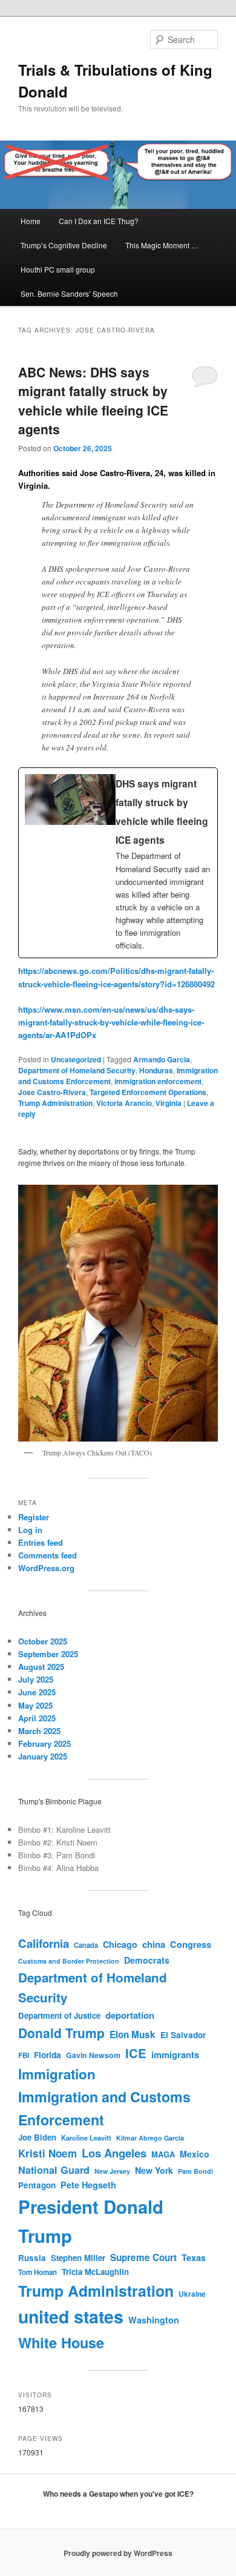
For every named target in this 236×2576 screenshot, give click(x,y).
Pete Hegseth (88, 2185)
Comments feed (48, 1555)
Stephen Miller (78, 2258)
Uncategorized (76, 1059)
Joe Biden (37, 2137)
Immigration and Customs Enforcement (104, 2108)
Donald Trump (61, 2033)
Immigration (57, 2074)
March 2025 (39, 1731)
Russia (32, 2258)
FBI (24, 2055)
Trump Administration (55, 1103)
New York (154, 2170)
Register (34, 1517)
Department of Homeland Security (77, 1070)
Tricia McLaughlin (95, 2272)
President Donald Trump (91, 2221)
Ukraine (192, 2294)
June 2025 (37, 1692)
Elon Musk (133, 2035)
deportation (130, 2015)
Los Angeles (114, 2153)
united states (71, 2316)
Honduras (156, 1070)
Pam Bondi (195, 2171)
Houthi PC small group (58, 269)
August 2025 (41, 1667)
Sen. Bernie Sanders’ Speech (69, 293)
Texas (194, 2257)
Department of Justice (59, 2015)
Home (31, 221)
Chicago (120, 1944)
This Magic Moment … (162, 245)
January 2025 (43, 1756)
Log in (30, 1530)
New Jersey (112, 2171)
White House (61, 2342)
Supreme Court (143, 2257)
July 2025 (36, 1679)
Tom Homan (38, 2272)
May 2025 (35, 1705)
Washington (154, 2320)
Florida (48, 2055)
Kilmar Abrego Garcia (150, 2138)
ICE (136, 2053)
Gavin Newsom (93, 2055)
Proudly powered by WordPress (118, 2553)
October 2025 (43, 1641)
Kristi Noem (48, 2153)
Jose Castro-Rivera (52, 1092)
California (44, 1943)
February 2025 (44, 1743)
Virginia (169, 1103)
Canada (86, 1945)
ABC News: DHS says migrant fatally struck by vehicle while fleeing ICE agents (93, 401)
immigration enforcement (158, 1081)
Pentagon (37, 2185)
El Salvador (183, 2035)
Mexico (195, 2154)
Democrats (147, 1960)
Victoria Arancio (124, 1103)
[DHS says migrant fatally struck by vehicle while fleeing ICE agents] (118, 863)
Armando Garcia (162, 1059)
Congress (191, 1944)
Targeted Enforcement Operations (148, 1092)
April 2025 (37, 1718)
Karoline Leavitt (86, 2138)
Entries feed (41, 1542)
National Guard (54, 2170)
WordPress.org (46, 1568)
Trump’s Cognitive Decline (64, 245)
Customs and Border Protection (69, 1961)
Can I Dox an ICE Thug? (99, 221)
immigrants (175, 2055)
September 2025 (48, 1654)
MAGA (163, 2154)
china (154, 1944)
